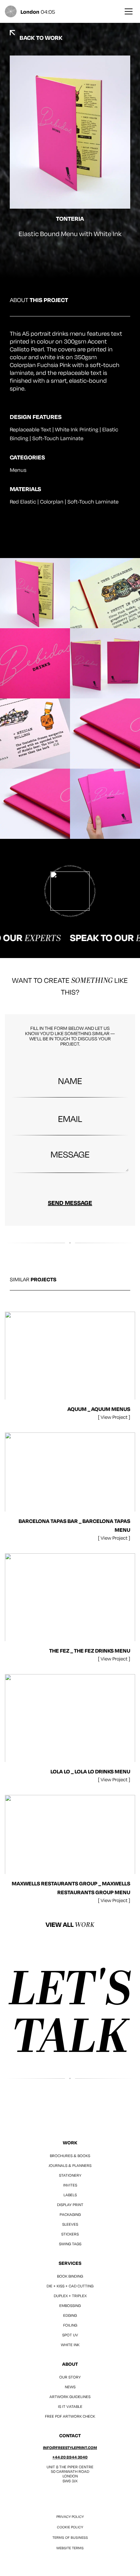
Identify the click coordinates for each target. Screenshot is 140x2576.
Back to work (41, 38)
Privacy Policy (70, 2517)
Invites (70, 2185)
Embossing (70, 2305)
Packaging (70, 2214)
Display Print (70, 2205)
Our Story (70, 2377)
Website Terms (70, 2548)
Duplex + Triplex (70, 2296)
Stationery (70, 2175)
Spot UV (70, 2335)
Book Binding (70, 2276)
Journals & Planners (70, 2165)
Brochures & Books (70, 2156)
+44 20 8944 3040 (70, 2457)
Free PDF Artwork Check (70, 2416)
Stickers (70, 2234)
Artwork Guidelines (70, 2397)
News (70, 2387)
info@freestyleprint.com (70, 2448)
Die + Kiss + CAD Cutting (70, 2286)
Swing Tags (70, 2244)
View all (70, 1925)
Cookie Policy (70, 2527)
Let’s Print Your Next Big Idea (70, 2013)
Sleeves (70, 2224)
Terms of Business (70, 2537)
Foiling (70, 2325)
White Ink (70, 2345)
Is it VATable (70, 2406)
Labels (70, 2195)
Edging (70, 2315)
